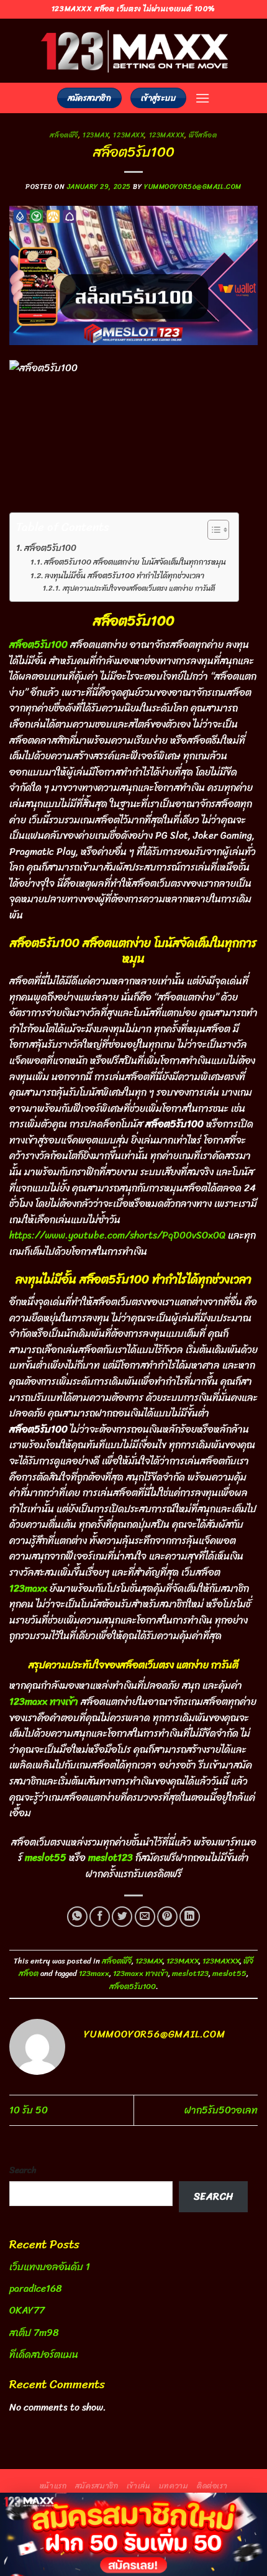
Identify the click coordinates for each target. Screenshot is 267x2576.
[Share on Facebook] (100, 1917)
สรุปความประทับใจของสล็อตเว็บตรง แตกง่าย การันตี (138, 589)
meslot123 (190, 1973)
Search (23, 2170)
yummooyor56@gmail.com (193, 187)
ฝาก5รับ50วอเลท (221, 2110)
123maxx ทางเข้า (141, 1973)
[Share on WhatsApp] (77, 1917)
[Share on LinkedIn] (190, 1917)
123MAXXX (167, 135)
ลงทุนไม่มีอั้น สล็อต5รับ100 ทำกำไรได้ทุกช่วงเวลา (124, 576)
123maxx (94, 1973)
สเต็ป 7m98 (34, 2333)
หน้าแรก (53, 2486)
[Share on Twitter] (122, 1917)
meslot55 (229, 1973)
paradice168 (36, 2288)
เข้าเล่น (139, 2486)
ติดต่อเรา (212, 2486)
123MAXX (129, 135)
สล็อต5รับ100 (50, 548)
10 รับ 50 (29, 2110)
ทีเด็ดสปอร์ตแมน (44, 2354)
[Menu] (202, 98)
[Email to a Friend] (145, 1917)
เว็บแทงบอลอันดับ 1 (50, 2267)
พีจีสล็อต (203, 135)
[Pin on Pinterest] (167, 1917)
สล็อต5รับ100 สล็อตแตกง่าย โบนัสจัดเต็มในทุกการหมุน (135, 562)
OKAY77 (27, 2310)
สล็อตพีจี (64, 135)
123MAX (96, 135)
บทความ (174, 2486)
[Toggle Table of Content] (212, 530)
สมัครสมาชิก (97, 2486)
